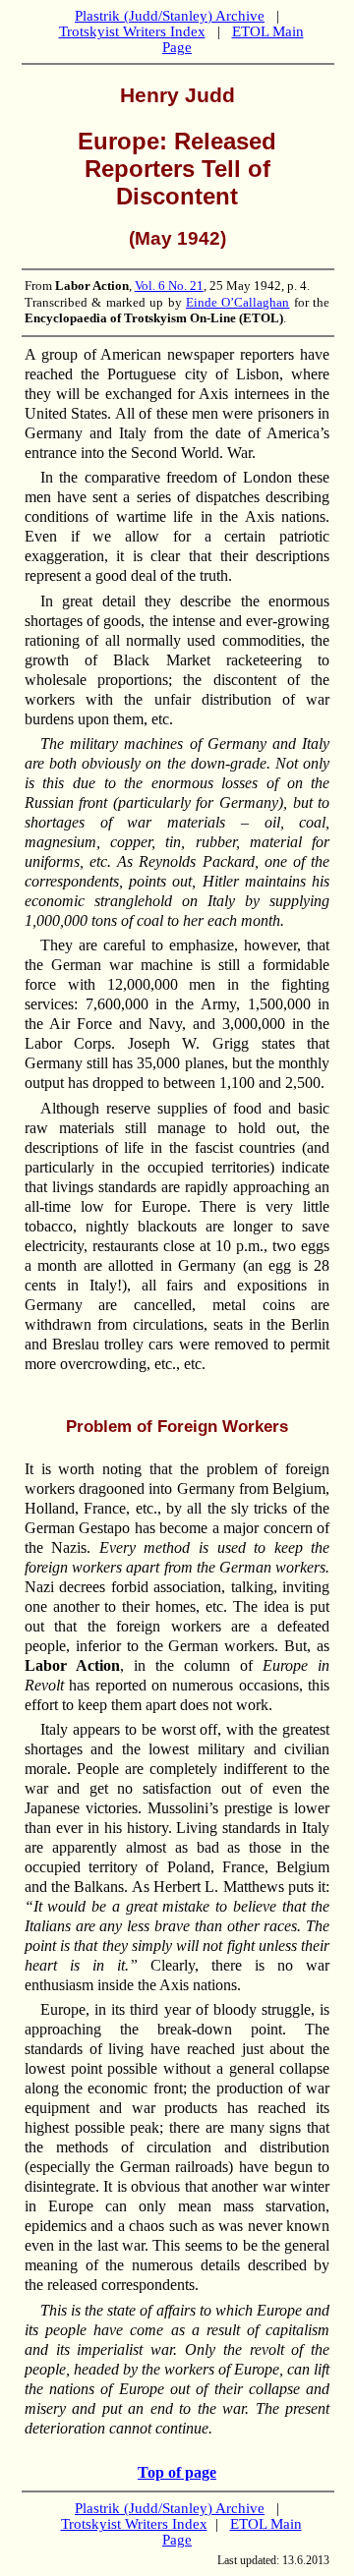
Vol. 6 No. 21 (169, 286)
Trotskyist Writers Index (132, 31)
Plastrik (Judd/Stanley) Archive (170, 16)
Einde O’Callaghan (237, 302)
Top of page (177, 2472)
